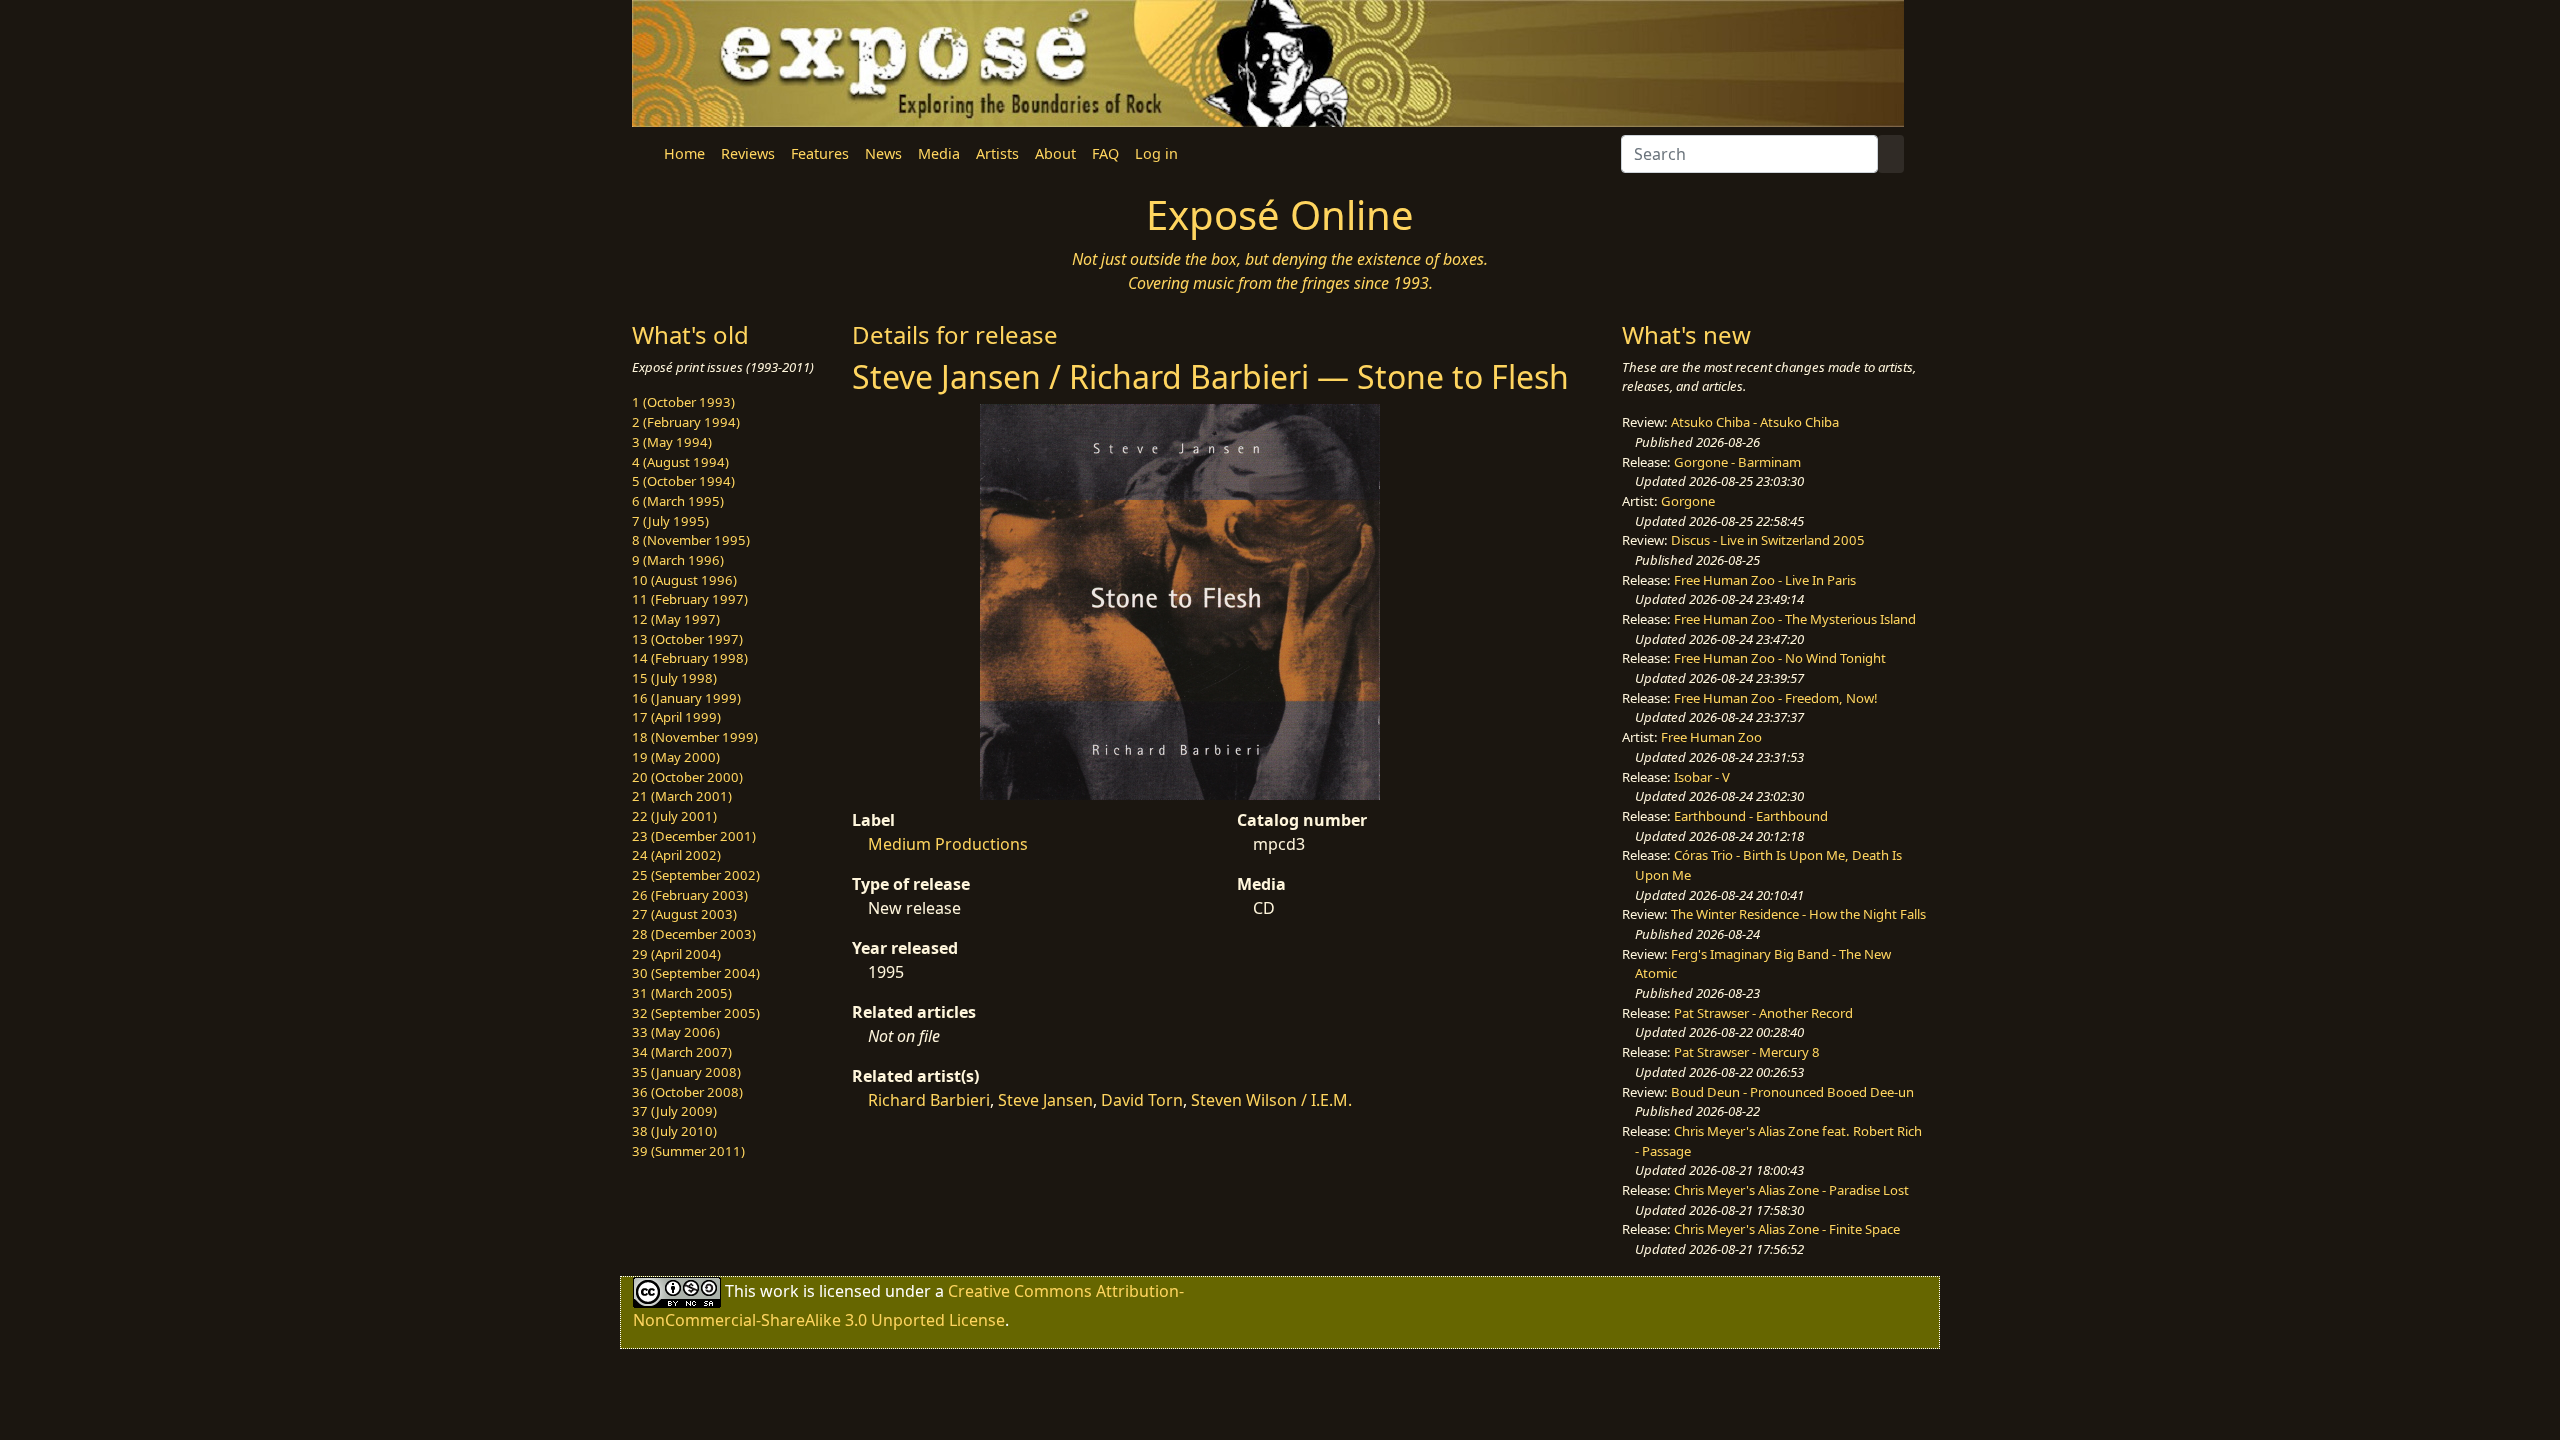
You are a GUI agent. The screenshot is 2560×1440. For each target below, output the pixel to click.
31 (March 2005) (682, 993)
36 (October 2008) (687, 1092)
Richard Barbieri (929, 1100)
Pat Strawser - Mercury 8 (1747, 1052)
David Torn (1142, 1100)
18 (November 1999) (695, 737)
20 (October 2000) (687, 777)
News (883, 153)
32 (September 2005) (696, 1013)
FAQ (1105, 153)
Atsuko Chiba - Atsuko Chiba (1755, 422)
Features (820, 153)
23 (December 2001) (694, 836)
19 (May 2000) (676, 757)
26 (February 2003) (690, 895)
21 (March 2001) (682, 796)
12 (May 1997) (676, 619)
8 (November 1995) (691, 540)
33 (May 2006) (676, 1032)
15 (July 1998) (674, 678)
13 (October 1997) (687, 639)
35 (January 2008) (686, 1072)
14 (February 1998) (690, 658)
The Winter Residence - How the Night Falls (1798, 914)
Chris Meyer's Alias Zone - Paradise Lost (1791, 1190)
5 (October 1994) (683, 481)
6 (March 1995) (678, 501)
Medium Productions (948, 844)
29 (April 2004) (676, 954)
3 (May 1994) (672, 442)
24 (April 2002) (676, 855)
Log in (1156, 153)
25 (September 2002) (696, 875)
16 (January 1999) (686, 698)
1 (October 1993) (683, 402)
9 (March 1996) (678, 560)
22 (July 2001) (674, 816)
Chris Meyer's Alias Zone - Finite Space (1787, 1229)
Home (684, 153)
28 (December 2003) (694, 934)
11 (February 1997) (690, 599)
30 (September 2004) (696, 973)
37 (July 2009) (674, 1111)
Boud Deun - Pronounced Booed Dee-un (1792, 1092)
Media (939, 153)
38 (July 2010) (674, 1131)
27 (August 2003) (684, 914)
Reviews (748, 153)
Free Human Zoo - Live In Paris (1765, 580)
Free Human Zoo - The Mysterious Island (1795, 619)
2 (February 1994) (686, 422)
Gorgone (1688, 501)
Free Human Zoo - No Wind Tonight (1780, 658)
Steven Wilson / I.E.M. (1271, 1100)
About (1055, 153)
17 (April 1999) (676, 717)
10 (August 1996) (684, 580)
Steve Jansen (1045, 1100)
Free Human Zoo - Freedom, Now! (1776, 698)
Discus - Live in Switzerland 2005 (1768, 540)
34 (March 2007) (682, 1052)
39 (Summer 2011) (688, 1151)
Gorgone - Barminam (1737, 462)
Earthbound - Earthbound (1751, 816)
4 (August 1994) (680, 462)
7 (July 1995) (670, 521)
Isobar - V (1702, 777)
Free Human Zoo (1711, 737)
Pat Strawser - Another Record (1763, 1013)
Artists (997, 153)
